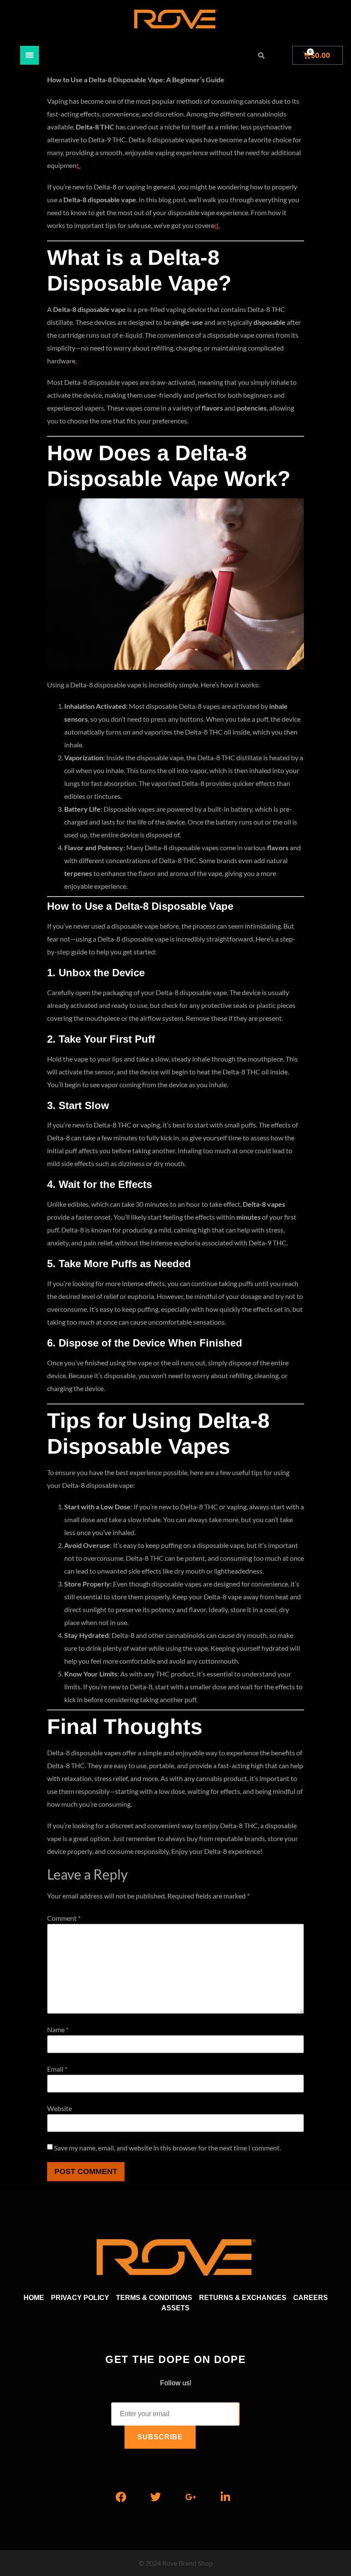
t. (79, 165)
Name (58, 2030)
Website (59, 2108)
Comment (64, 1918)
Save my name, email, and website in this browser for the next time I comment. (167, 2148)
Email (57, 2069)
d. (217, 225)
